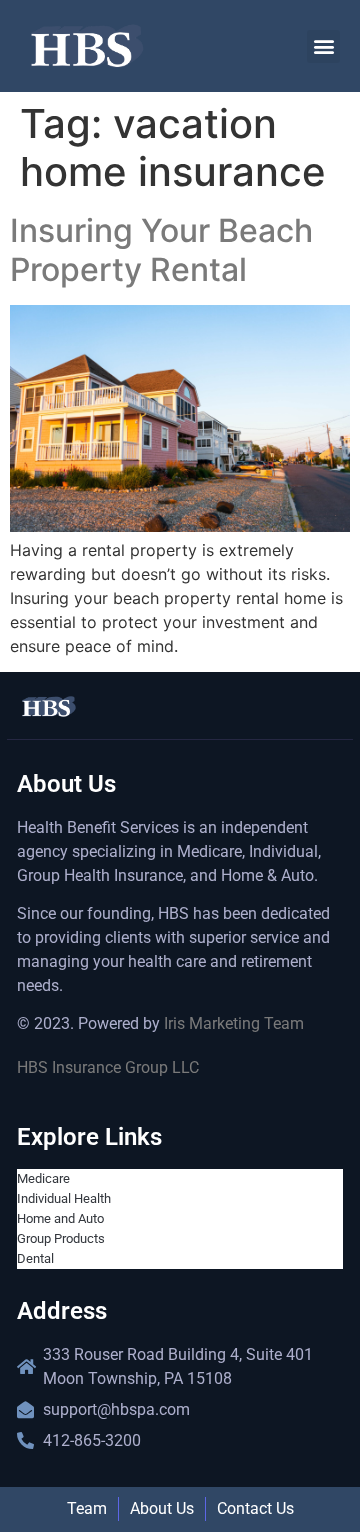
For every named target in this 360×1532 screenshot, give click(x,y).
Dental (35, 1258)
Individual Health (64, 1198)
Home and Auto (60, 1218)
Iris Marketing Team (234, 1023)
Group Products (61, 1238)
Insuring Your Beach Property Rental (161, 249)
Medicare (43, 1178)
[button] (323, 46)
